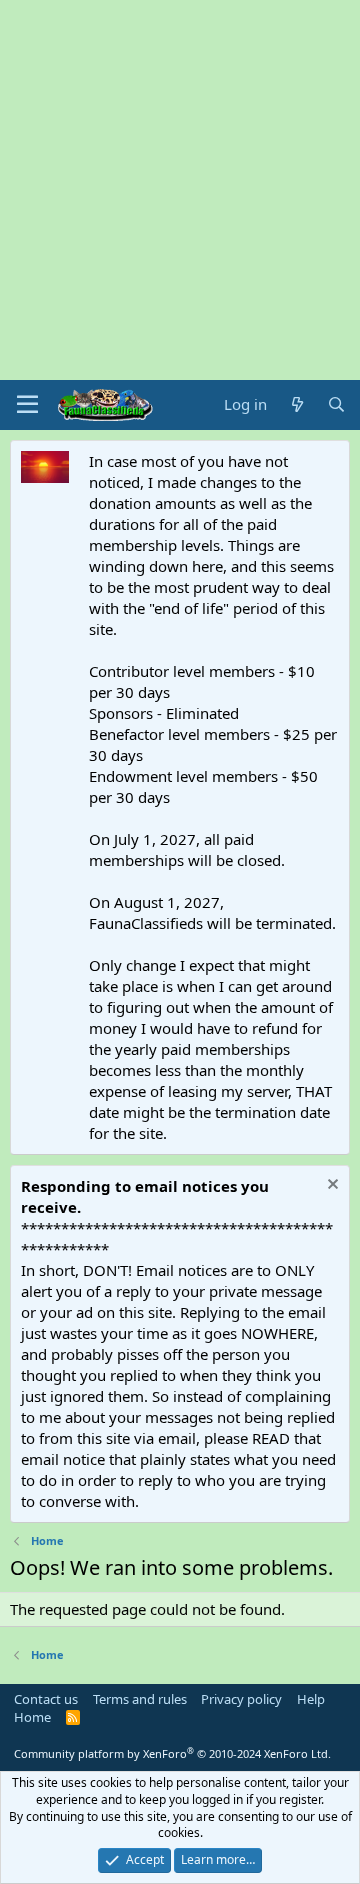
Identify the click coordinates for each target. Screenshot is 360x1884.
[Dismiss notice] (330, 1186)
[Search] (336, 404)
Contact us (46, 1699)
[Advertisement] (180, 190)
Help (311, 1699)
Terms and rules (140, 1699)
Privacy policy (241, 1699)
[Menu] (27, 405)
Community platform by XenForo (172, 1753)
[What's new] (296, 404)
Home (32, 1717)
